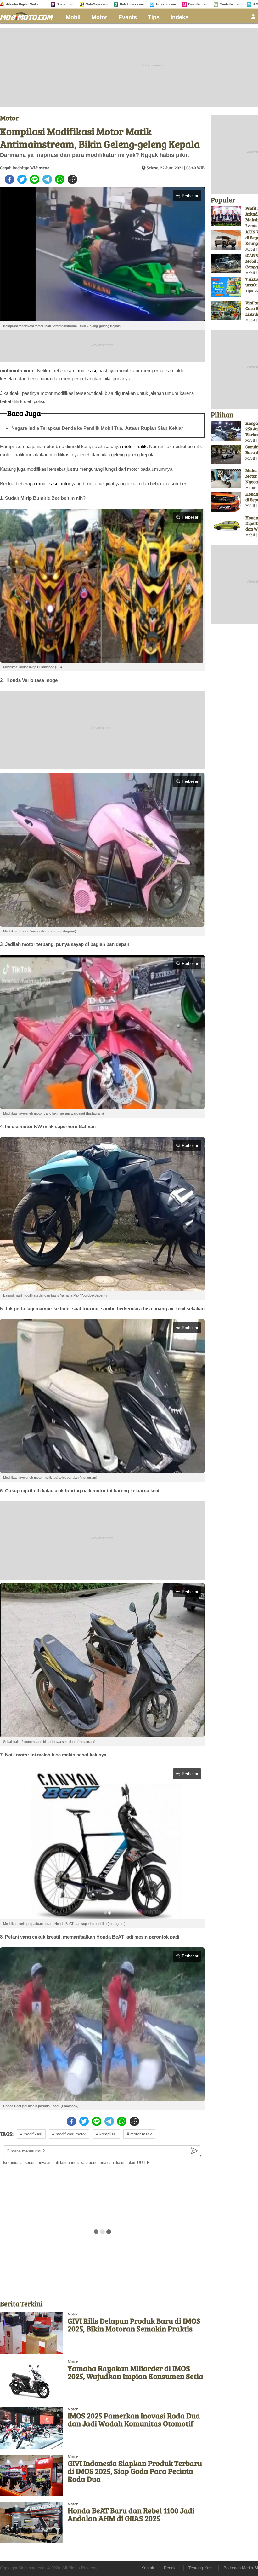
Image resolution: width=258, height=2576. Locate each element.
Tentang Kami (201, 2568)
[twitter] (22, 179)
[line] (35, 179)
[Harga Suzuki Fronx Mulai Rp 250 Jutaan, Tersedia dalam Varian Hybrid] (226, 431)
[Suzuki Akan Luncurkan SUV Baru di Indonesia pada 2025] (226, 455)
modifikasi (86, 370)
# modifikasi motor (69, 2134)
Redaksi (171, 2568)
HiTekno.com (166, 4)
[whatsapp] (60, 179)
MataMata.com (97, 4)
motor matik (134, 446)
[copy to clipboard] (72, 179)
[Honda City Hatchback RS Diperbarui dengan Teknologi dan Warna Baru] (226, 526)
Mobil (73, 17)
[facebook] (9, 179)
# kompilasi (106, 2134)
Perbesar (190, 196)
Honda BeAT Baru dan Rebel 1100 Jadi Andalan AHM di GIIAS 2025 (131, 2514)
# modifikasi (31, 2134)
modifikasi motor (53, 484)
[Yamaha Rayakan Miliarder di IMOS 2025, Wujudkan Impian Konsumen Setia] (31, 2380)
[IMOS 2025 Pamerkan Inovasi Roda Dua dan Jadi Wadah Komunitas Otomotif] (31, 2428)
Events (128, 17)
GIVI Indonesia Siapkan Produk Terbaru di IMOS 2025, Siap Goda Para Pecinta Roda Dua (135, 2471)
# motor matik (139, 2134)
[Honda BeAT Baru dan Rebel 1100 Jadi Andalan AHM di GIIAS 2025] (31, 2523)
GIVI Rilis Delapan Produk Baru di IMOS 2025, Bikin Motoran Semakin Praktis (134, 2325)
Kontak (148, 2568)
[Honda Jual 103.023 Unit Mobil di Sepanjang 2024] (226, 502)
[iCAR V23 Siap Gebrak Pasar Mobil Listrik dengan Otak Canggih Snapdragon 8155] (226, 263)
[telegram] (47, 179)
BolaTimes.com (132, 4)
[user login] (253, 18)
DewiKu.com (198, 4)
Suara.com (65, 4)
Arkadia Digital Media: (23, 4)
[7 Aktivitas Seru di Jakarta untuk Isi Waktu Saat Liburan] (226, 287)
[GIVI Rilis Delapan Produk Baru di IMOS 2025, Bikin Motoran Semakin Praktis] (31, 2333)
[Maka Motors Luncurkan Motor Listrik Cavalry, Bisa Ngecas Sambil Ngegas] (226, 478)
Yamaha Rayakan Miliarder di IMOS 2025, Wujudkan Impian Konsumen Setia (135, 2372)
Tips (154, 17)
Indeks (179, 17)
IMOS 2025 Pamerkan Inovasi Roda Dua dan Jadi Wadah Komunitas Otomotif (134, 2419)
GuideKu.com (230, 4)
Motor (99, 17)
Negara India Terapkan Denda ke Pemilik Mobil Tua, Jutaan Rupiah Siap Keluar (97, 428)
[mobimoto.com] (29, 15)
